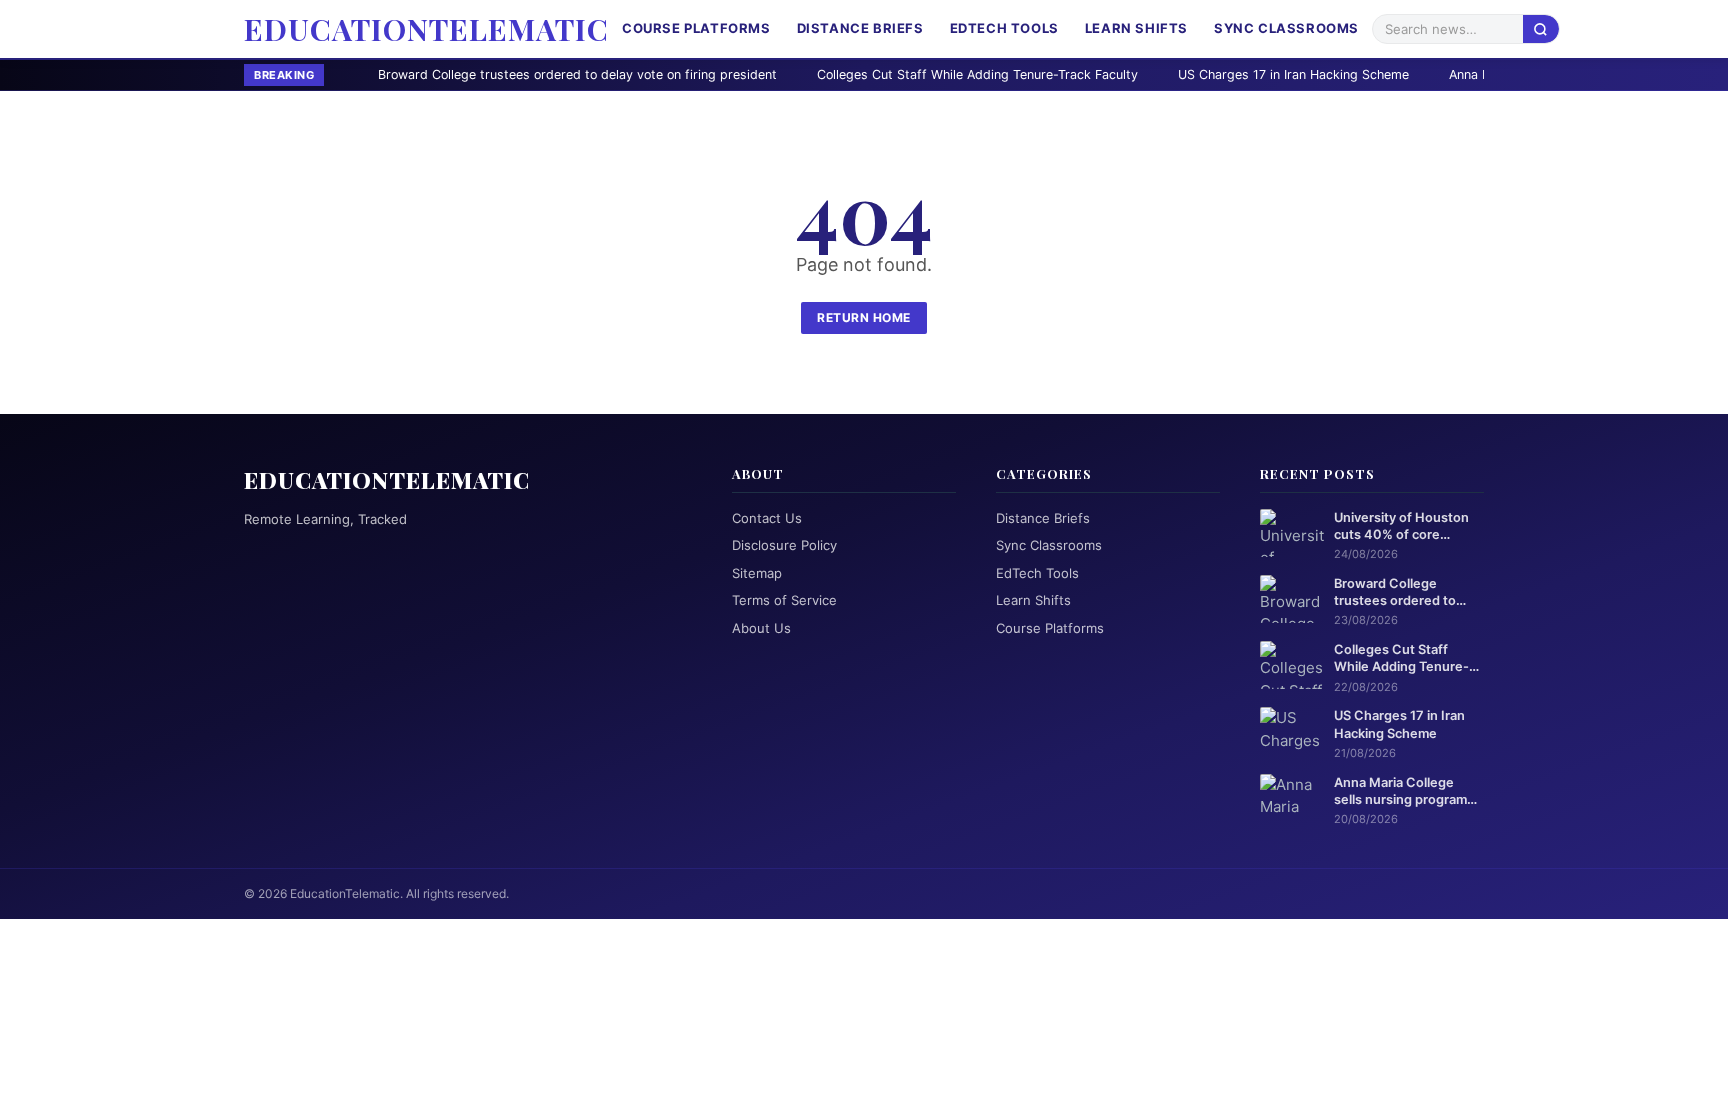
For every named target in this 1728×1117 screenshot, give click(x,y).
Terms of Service (784, 600)
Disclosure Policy (784, 545)
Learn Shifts (1136, 28)
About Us (761, 628)
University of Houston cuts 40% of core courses (1401, 527)
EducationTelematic (426, 29)
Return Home (864, 317)
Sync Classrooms (1286, 28)
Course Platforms (696, 28)
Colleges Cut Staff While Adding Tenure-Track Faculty (878, 74)
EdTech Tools (1004, 28)
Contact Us (767, 518)
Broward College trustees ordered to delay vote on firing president (478, 74)
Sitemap (757, 573)
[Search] (1541, 28)
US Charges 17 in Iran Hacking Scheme (1194, 74)
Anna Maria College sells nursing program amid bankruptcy (1400, 792)
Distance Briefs (860, 28)
